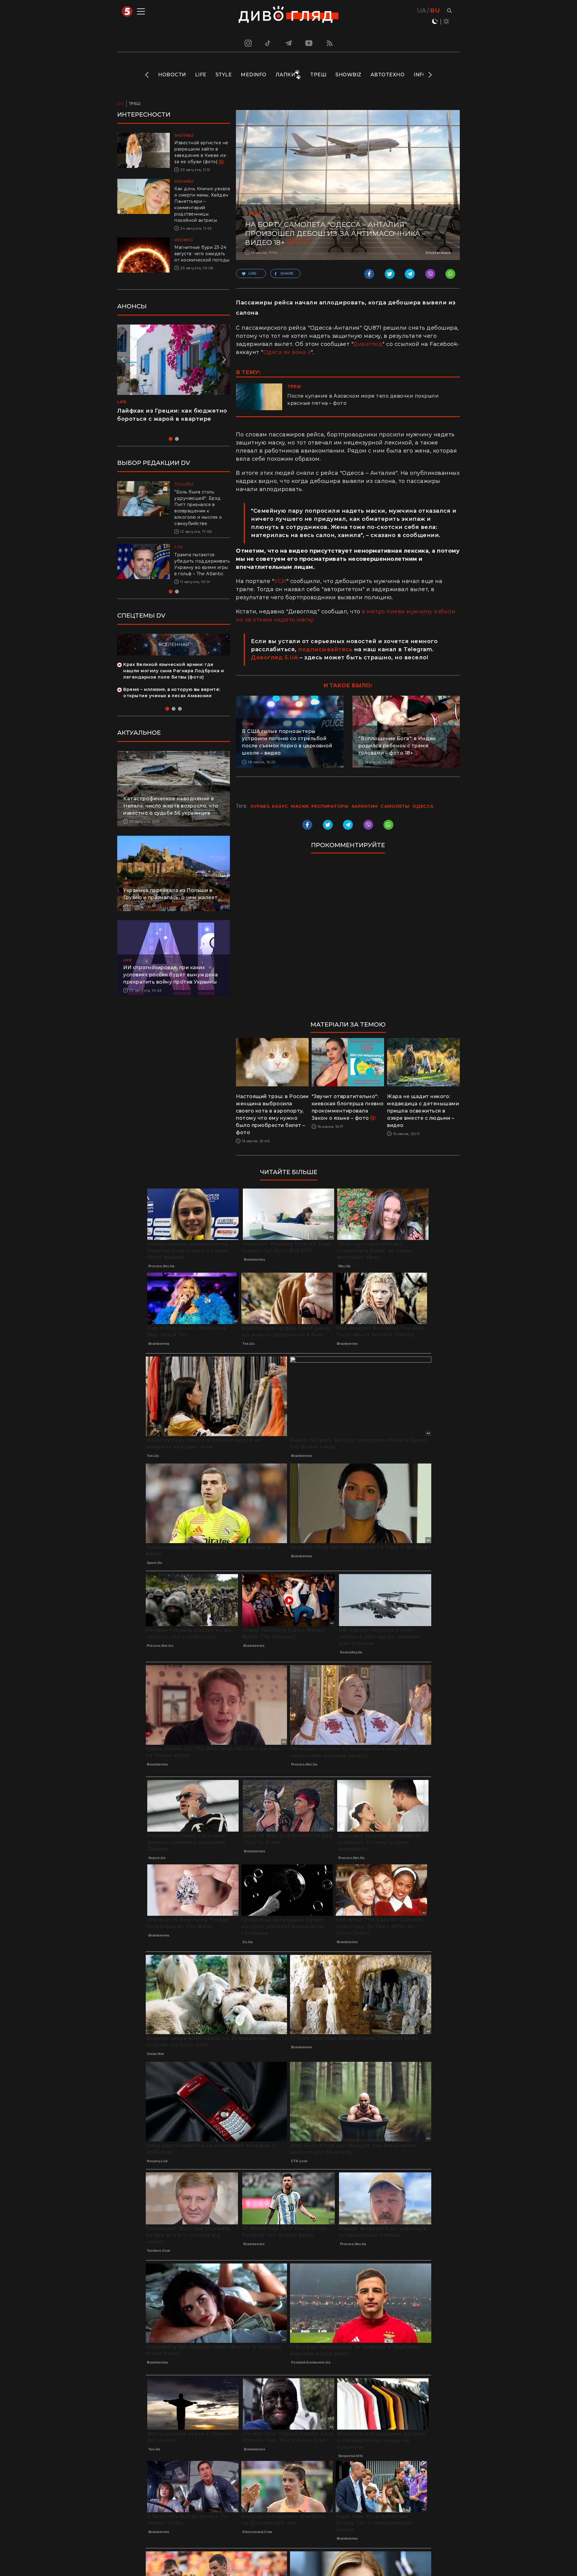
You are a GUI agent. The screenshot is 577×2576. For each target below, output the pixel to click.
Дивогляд (368, 344)
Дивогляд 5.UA (275, 658)
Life (201, 75)
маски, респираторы (320, 806)
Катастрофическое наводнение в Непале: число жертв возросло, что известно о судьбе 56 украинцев (171, 812)
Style (224, 75)
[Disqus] (348, 940)
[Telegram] (288, 43)
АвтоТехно (388, 75)
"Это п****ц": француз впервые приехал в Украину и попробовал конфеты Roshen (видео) (170, 419)
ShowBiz (348, 75)
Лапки (285, 75)
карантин (365, 806)
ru (435, 11)
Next (430, 75)
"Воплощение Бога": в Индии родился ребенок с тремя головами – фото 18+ (397, 746)
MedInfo (254, 75)
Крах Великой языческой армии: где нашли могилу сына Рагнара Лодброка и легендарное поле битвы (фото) (174, 677)
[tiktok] (268, 43)
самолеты (395, 806)
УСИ (280, 581)
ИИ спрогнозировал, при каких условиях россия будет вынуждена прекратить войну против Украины (171, 981)
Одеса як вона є (287, 352)
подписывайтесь (325, 649)
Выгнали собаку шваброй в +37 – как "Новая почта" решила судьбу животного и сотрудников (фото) (200, 567)
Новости (172, 75)
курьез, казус (269, 806)
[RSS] (330, 43)
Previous (147, 75)
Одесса (301, 241)
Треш (318, 75)
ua (422, 11)
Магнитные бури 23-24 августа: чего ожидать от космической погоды (202, 254)
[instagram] (247, 43)
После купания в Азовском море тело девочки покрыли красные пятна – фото (363, 400)
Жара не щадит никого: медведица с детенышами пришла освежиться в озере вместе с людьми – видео (423, 1111)
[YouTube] (309, 43)
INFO (420, 75)
